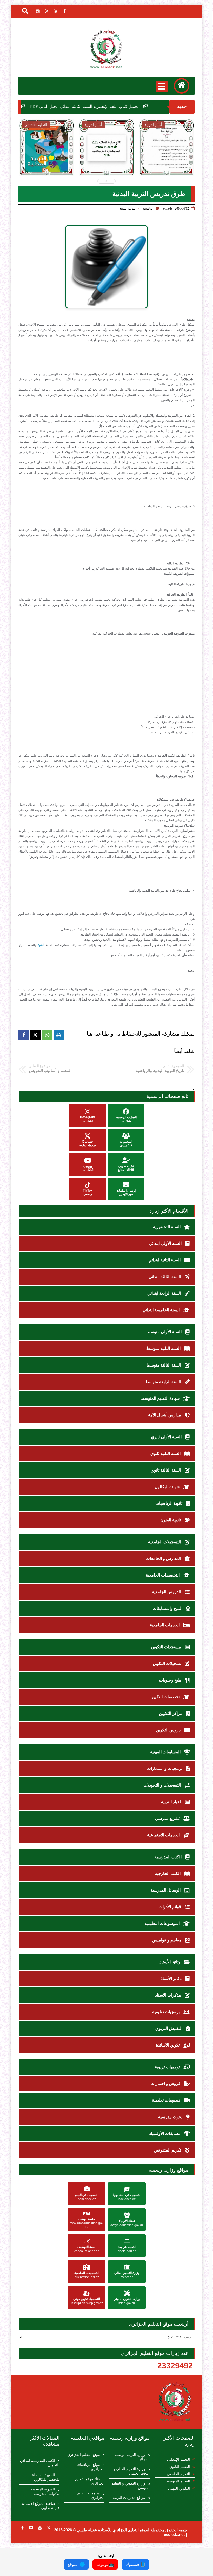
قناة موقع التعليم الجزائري (90, 2481)
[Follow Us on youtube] (40, 2528)
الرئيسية (148, 208)
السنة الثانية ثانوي (166, 1453)
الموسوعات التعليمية (163, 1923)
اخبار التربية (172, 1802)
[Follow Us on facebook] (22, 2528)
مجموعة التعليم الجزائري (91, 2495)
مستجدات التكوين (167, 1647)
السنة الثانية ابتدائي (165, 1260)
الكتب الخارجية (168, 1874)
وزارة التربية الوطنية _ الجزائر (131, 2457)
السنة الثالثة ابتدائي (165, 1277)
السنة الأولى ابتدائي (166, 1243)
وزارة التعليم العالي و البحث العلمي (131, 2471)
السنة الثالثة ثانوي (166, 1470)
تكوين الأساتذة (168, 2045)
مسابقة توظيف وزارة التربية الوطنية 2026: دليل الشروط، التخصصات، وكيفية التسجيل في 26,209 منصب (167, 172)
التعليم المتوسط (178, 2481)
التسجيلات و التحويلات (163, 1785)
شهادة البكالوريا (167, 1487)
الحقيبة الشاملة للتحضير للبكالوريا (46, 2477)
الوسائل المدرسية (166, 1890)
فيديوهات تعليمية (167, 2100)
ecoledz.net (174, 2535)
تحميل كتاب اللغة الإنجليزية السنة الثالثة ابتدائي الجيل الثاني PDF (132, 106)
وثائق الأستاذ (171, 1962)
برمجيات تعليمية (167, 2012)
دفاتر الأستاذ (172, 1979)
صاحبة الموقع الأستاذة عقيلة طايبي (41, 2506)
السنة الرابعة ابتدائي (165, 1293)
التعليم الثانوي (180, 2467)
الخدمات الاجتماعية (164, 1835)
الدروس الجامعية (167, 1592)
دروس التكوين (169, 1730)
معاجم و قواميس (167, 1940)
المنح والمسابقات (168, 1608)
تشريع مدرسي (168, 1818)
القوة (41, 945)
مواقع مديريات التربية (129, 2498)
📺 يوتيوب (105, 2564)
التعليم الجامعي (178, 2474)
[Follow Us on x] (49, 2528)
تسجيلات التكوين (167, 1663)
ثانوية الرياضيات (169, 1503)
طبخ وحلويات (171, 1680)
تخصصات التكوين (166, 1697)
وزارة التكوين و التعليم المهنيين (131, 2486)
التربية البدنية (128, 208)
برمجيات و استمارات (165, 1768)
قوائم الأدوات (170, 1907)
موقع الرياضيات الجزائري (91, 2467)
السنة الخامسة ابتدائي (162, 1310)
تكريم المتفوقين (168, 2150)
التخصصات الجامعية (163, 1575)
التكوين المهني (179, 2489)
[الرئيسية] (182, 86)
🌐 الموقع (76, 2564)
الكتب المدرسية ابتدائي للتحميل (40, 2463)
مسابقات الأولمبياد (165, 2133)
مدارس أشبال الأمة (165, 1415)
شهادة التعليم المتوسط (161, 1398)
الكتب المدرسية (169, 1857)
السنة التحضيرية (167, 1227)
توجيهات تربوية (168, 2067)
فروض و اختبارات (166, 2084)
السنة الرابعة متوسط (164, 1382)
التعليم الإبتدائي (178, 2459)
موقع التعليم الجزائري (84, 2455)
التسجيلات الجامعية (165, 1542)
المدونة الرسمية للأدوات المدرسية (45, 2492)
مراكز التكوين (171, 1713)
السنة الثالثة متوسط (164, 1365)
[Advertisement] (98, 678)
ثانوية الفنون (171, 1520)
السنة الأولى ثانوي (167, 1437)
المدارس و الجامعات (164, 1558)
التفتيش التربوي (169, 2028)
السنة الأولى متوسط (165, 1332)
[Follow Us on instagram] (31, 2528)
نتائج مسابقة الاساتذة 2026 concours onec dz (47, 164)
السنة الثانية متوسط (164, 1348)
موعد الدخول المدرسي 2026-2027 (107, 161)
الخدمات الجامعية (165, 1625)
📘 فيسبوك (135, 2564)
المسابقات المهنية (166, 1752)
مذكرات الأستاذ (169, 1995)
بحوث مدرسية (171, 2117)
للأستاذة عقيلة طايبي (94, 2530)
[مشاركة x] (35, 1035)
